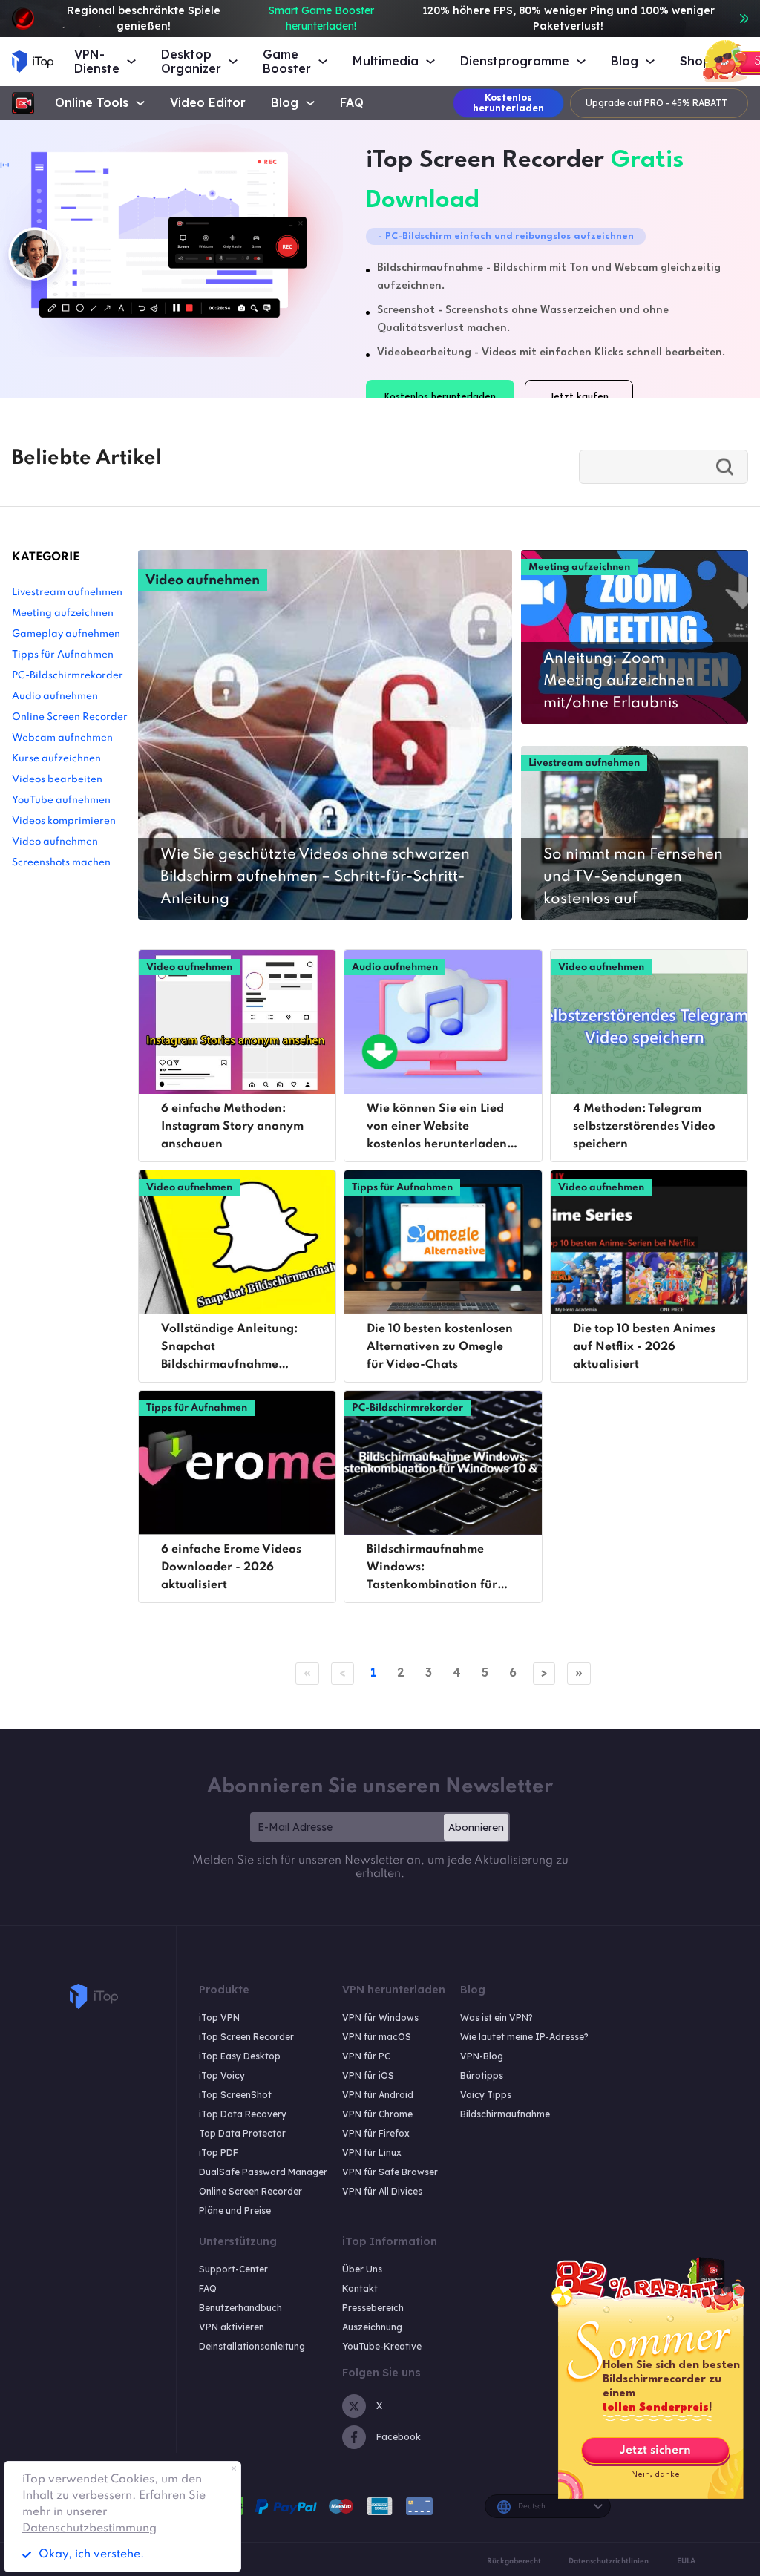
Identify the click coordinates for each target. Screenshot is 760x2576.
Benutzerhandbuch (240, 2308)
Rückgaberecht (514, 2561)
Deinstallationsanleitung (252, 2346)
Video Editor (208, 103)
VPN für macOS (377, 2037)
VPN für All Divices (382, 2191)
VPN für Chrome (377, 2114)
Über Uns (362, 2269)
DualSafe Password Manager (263, 2172)
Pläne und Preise (235, 2210)
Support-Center (233, 2269)
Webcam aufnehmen (62, 738)
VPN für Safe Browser (390, 2172)
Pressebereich (373, 2308)
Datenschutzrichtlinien (609, 2561)
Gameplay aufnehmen (66, 634)
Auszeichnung (372, 2327)
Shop (695, 61)
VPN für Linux (372, 2153)
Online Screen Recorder (70, 717)
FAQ (352, 103)
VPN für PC (366, 2056)
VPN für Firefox (376, 2133)
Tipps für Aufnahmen (63, 655)
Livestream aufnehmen (67, 593)
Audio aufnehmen (55, 697)
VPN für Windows (380, 2018)
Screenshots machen (61, 863)
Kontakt (360, 2288)
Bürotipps (482, 2075)
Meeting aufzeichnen (63, 613)
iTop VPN (219, 2018)
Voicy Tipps (486, 2095)
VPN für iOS (368, 2075)
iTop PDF (219, 2153)
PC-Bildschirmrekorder (68, 676)
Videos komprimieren (64, 821)
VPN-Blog (482, 2056)
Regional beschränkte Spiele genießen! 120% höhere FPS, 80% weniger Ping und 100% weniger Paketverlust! (390, 18)
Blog (285, 103)
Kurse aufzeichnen (56, 759)
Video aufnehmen (55, 842)
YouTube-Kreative (382, 2346)
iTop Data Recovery (243, 2114)
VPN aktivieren (232, 2327)
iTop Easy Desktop (240, 2056)
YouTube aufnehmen (61, 800)
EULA (686, 2561)
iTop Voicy (222, 2075)
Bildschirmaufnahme (505, 2114)
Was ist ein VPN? (497, 2018)
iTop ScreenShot (235, 2095)
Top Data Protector (242, 2133)
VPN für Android (378, 2095)
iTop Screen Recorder (246, 2037)
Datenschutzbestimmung (89, 2529)
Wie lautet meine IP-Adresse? (524, 2037)
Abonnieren (476, 1827)
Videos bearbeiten (57, 780)
